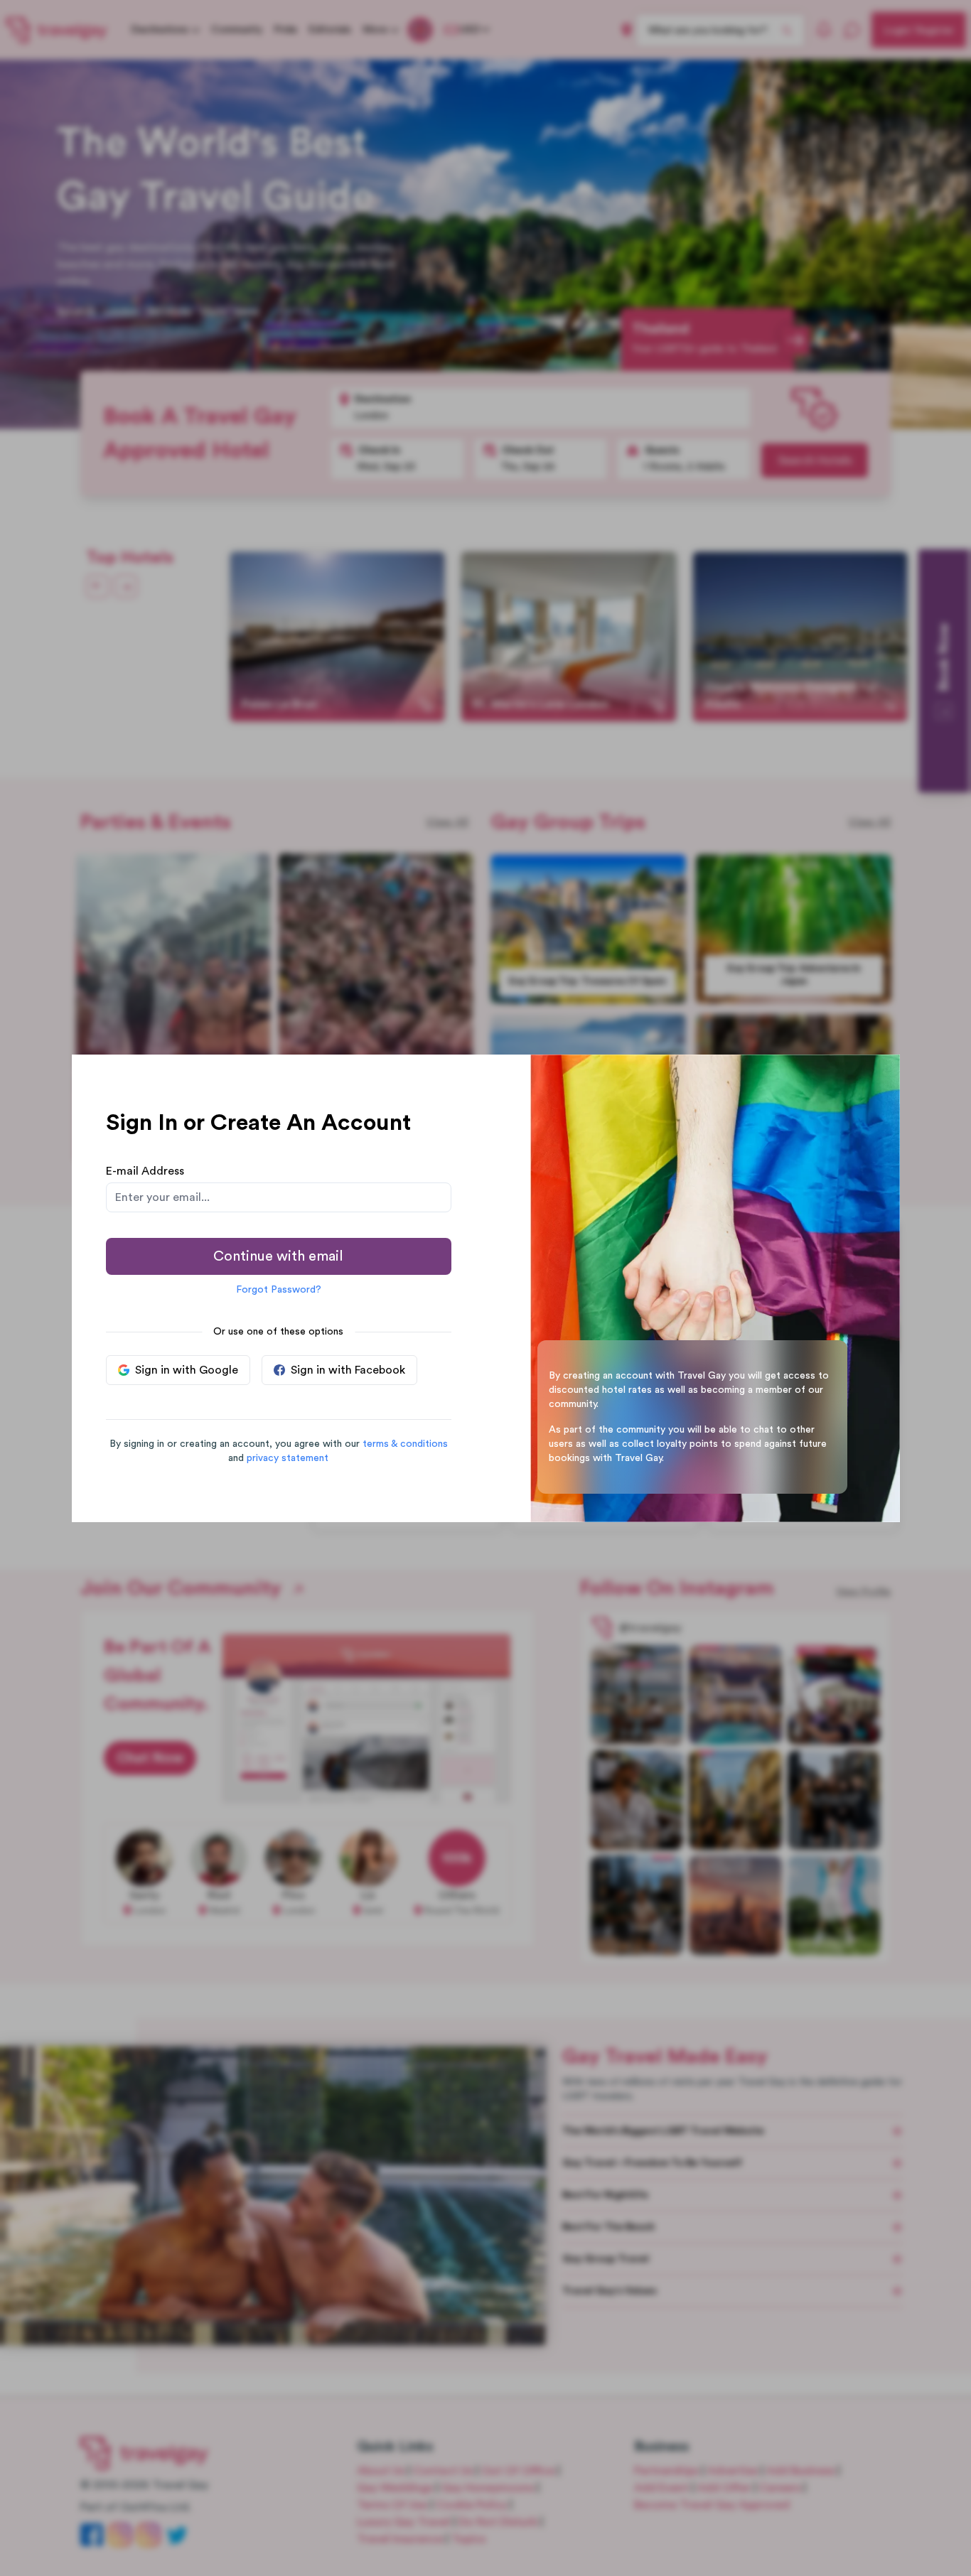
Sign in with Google (187, 1370)
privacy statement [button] (288, 1458)
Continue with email (278, 1256)
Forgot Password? (279, 1290)
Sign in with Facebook (348, 1370)
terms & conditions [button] (405, 1444)
